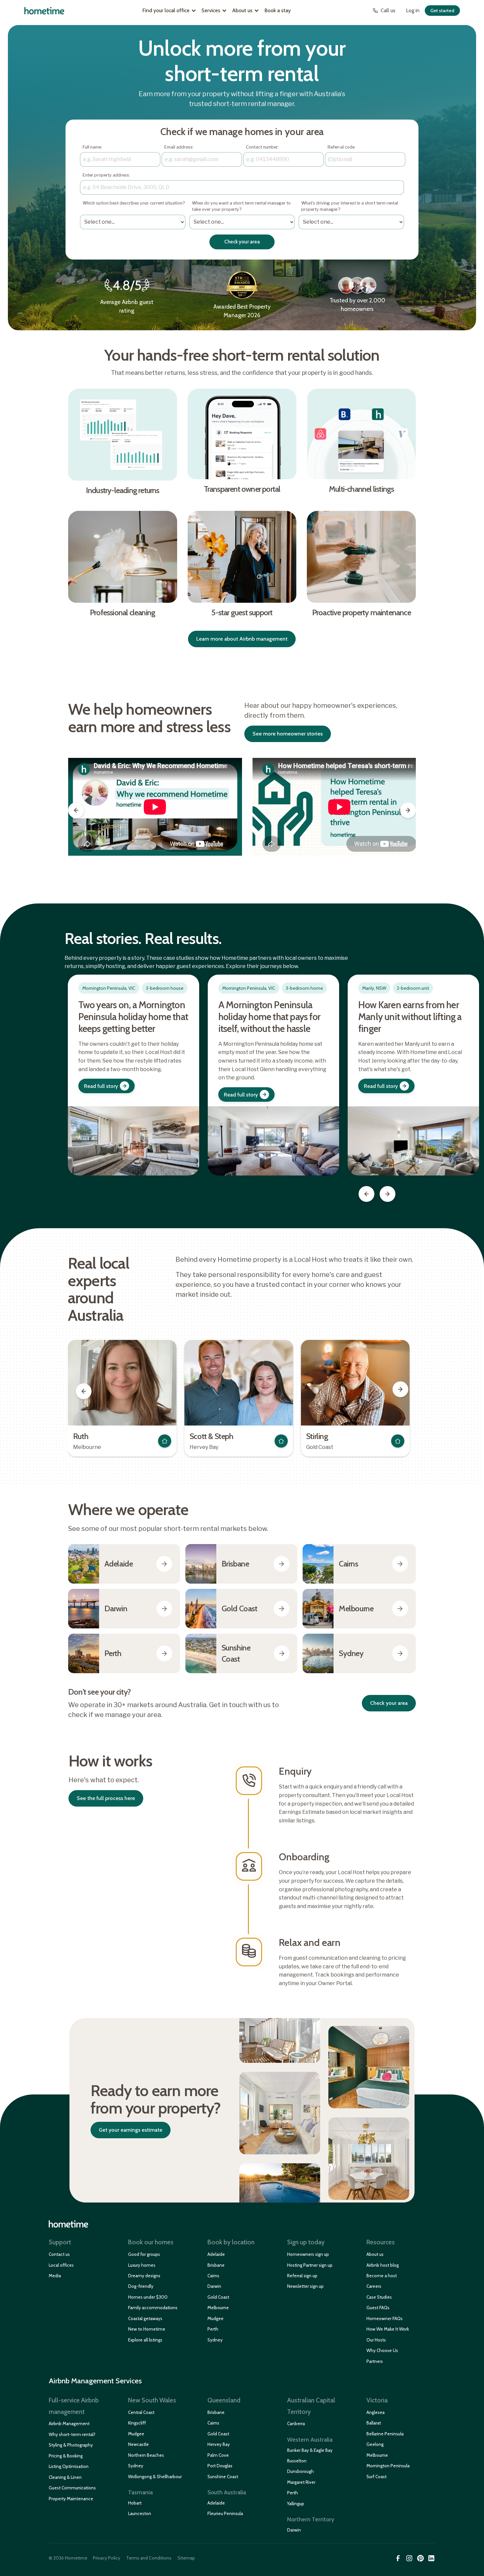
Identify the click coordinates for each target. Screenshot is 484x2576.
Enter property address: (106, 175)
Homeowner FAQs (385, 2318)
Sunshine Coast (223, 2477)
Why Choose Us (382, 2350)
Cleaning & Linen (65, 2477)
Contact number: (262, 147)
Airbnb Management (69, 2424)
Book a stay (278, 10)
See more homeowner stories (288, 734)
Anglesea (376, 2412)
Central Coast (141, 2412)
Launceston (140, 2513)
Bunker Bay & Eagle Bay (310, 2450)
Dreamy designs (144, 2276)
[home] (44, 11)
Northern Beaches (146, 2455)
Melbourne (218, 2308)
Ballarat (374, 2423)
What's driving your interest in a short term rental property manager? (350, 206)
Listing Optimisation (69, 2466)
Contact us (59, 2254)
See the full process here (106, 1798)
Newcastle (138, 2444)
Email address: (179, 147)
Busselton (297, 2461)
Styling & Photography (71, 2445)
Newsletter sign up (305, 2286)
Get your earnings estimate (131, 2130)
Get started (442, 11)
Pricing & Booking (66, 2456)
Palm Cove (218, 2455)
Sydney (215, 2340)
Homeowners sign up (308, 2254)
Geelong (375, 2444)
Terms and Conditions (149, 2558)
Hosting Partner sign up (310, 2265)
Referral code (341, 147)
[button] (169, 11)
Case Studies (379, 2297)
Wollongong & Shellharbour (155, 2477)
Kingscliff (137, 2423)
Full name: (92, 147)
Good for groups (144, 2254)
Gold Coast (218, 2297)
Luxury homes (142, 2265)
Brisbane (216, 2265)
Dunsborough (300, 2471)
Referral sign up (302, 2276)
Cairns (213, 2276)
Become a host (382, 2276)
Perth (213, 2329)
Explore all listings (145, 2340)
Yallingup (296, 2504)
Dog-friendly (141, 2286)
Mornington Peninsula (388, 2466)
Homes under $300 (148, 2297)
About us (375, 2254)
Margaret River (301, 2482)
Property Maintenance (71, 2499)
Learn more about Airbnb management (242, 639)
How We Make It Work (388, 2329)
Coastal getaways (145, 2318)
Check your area (389, 1703)
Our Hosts (376, 2340)
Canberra (296, 2424)
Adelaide (216, 2254)
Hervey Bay (219, 2444)
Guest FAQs (378, 2308)
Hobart (135, 2503)
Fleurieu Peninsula (225, 2513)
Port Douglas (220, 2466)
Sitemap (186, 2558)
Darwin (214, 2286)
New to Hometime (147, 2329)
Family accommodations (153, 2308)
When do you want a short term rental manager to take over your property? (241, 206)
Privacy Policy (107, 2558)
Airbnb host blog (383, 2265)
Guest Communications (72, 2488)
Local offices (61, 2265)
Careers (374, 2286)
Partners (375, 2361)
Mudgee (215, 2318)
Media (55, 2276)
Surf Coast (376, 2477)
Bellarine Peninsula (385, 2434)
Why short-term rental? (72, 2434)
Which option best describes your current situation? (134, 206)
